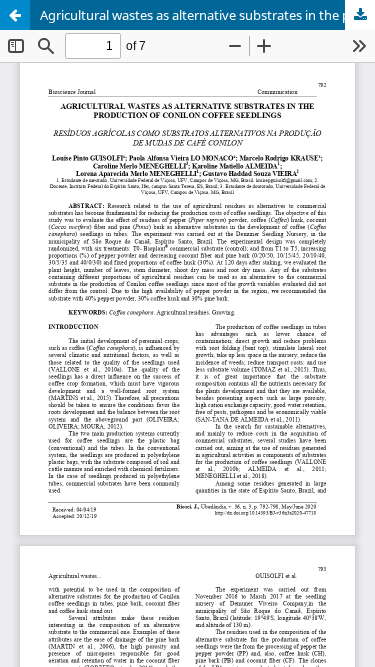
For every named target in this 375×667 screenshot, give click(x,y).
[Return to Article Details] (15, 15)
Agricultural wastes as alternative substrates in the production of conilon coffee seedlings (207, 15)
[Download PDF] (360, 15)
